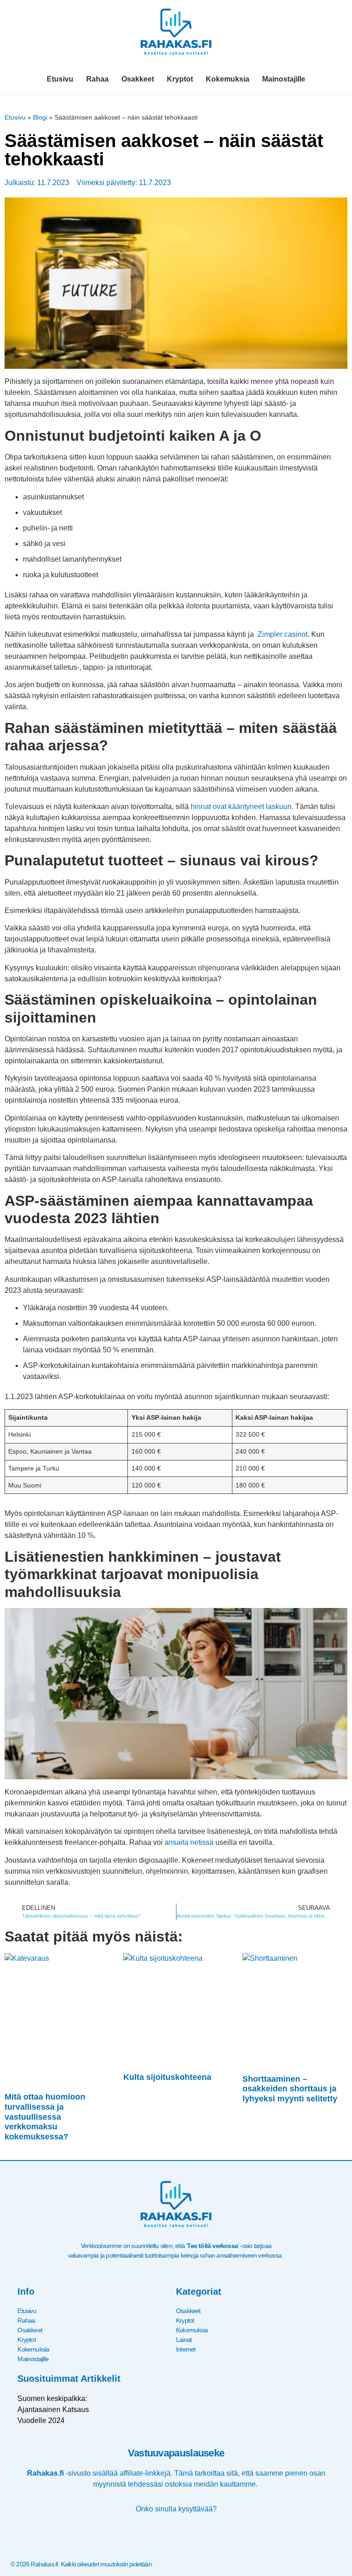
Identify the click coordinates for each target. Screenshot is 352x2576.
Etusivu (60, 79)
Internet (186, 2349)
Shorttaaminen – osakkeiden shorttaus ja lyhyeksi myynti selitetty (290, 2089)
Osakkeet (138, 79)
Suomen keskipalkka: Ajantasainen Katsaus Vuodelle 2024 (53, 2409)
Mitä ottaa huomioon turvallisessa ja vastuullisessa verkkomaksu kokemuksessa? (45, 2117)
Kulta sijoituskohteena (167, 2077)
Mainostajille (284, 79)
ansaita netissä (189, 1842)
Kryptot (180, 79)
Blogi (40, 118)
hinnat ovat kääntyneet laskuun (241, 807)
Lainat (184, 2340)
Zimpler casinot (283, 634)
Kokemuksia (228, 79)
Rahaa (97, 79)
